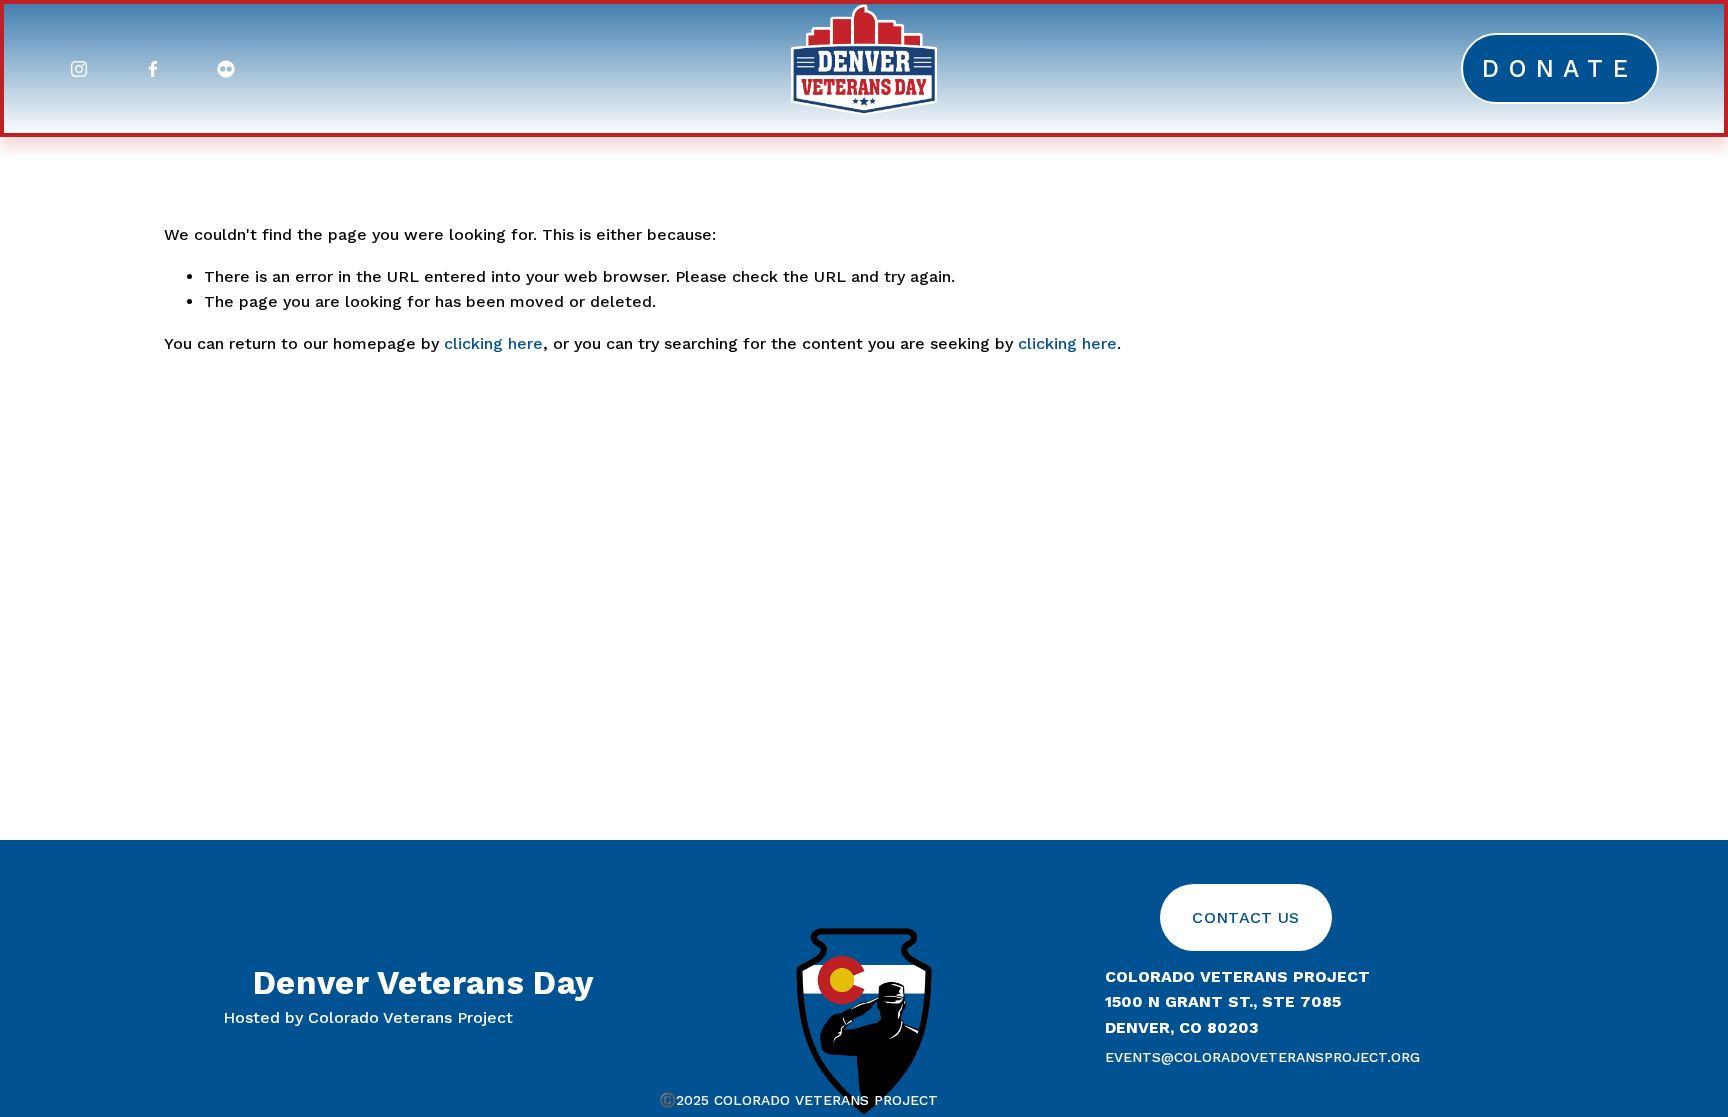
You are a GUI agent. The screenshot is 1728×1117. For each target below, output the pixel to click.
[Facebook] (153, 69)
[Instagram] (79, 69)
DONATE (1560, 68)
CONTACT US (1245, 917)
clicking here (493, 343)
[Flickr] (226, 69)
